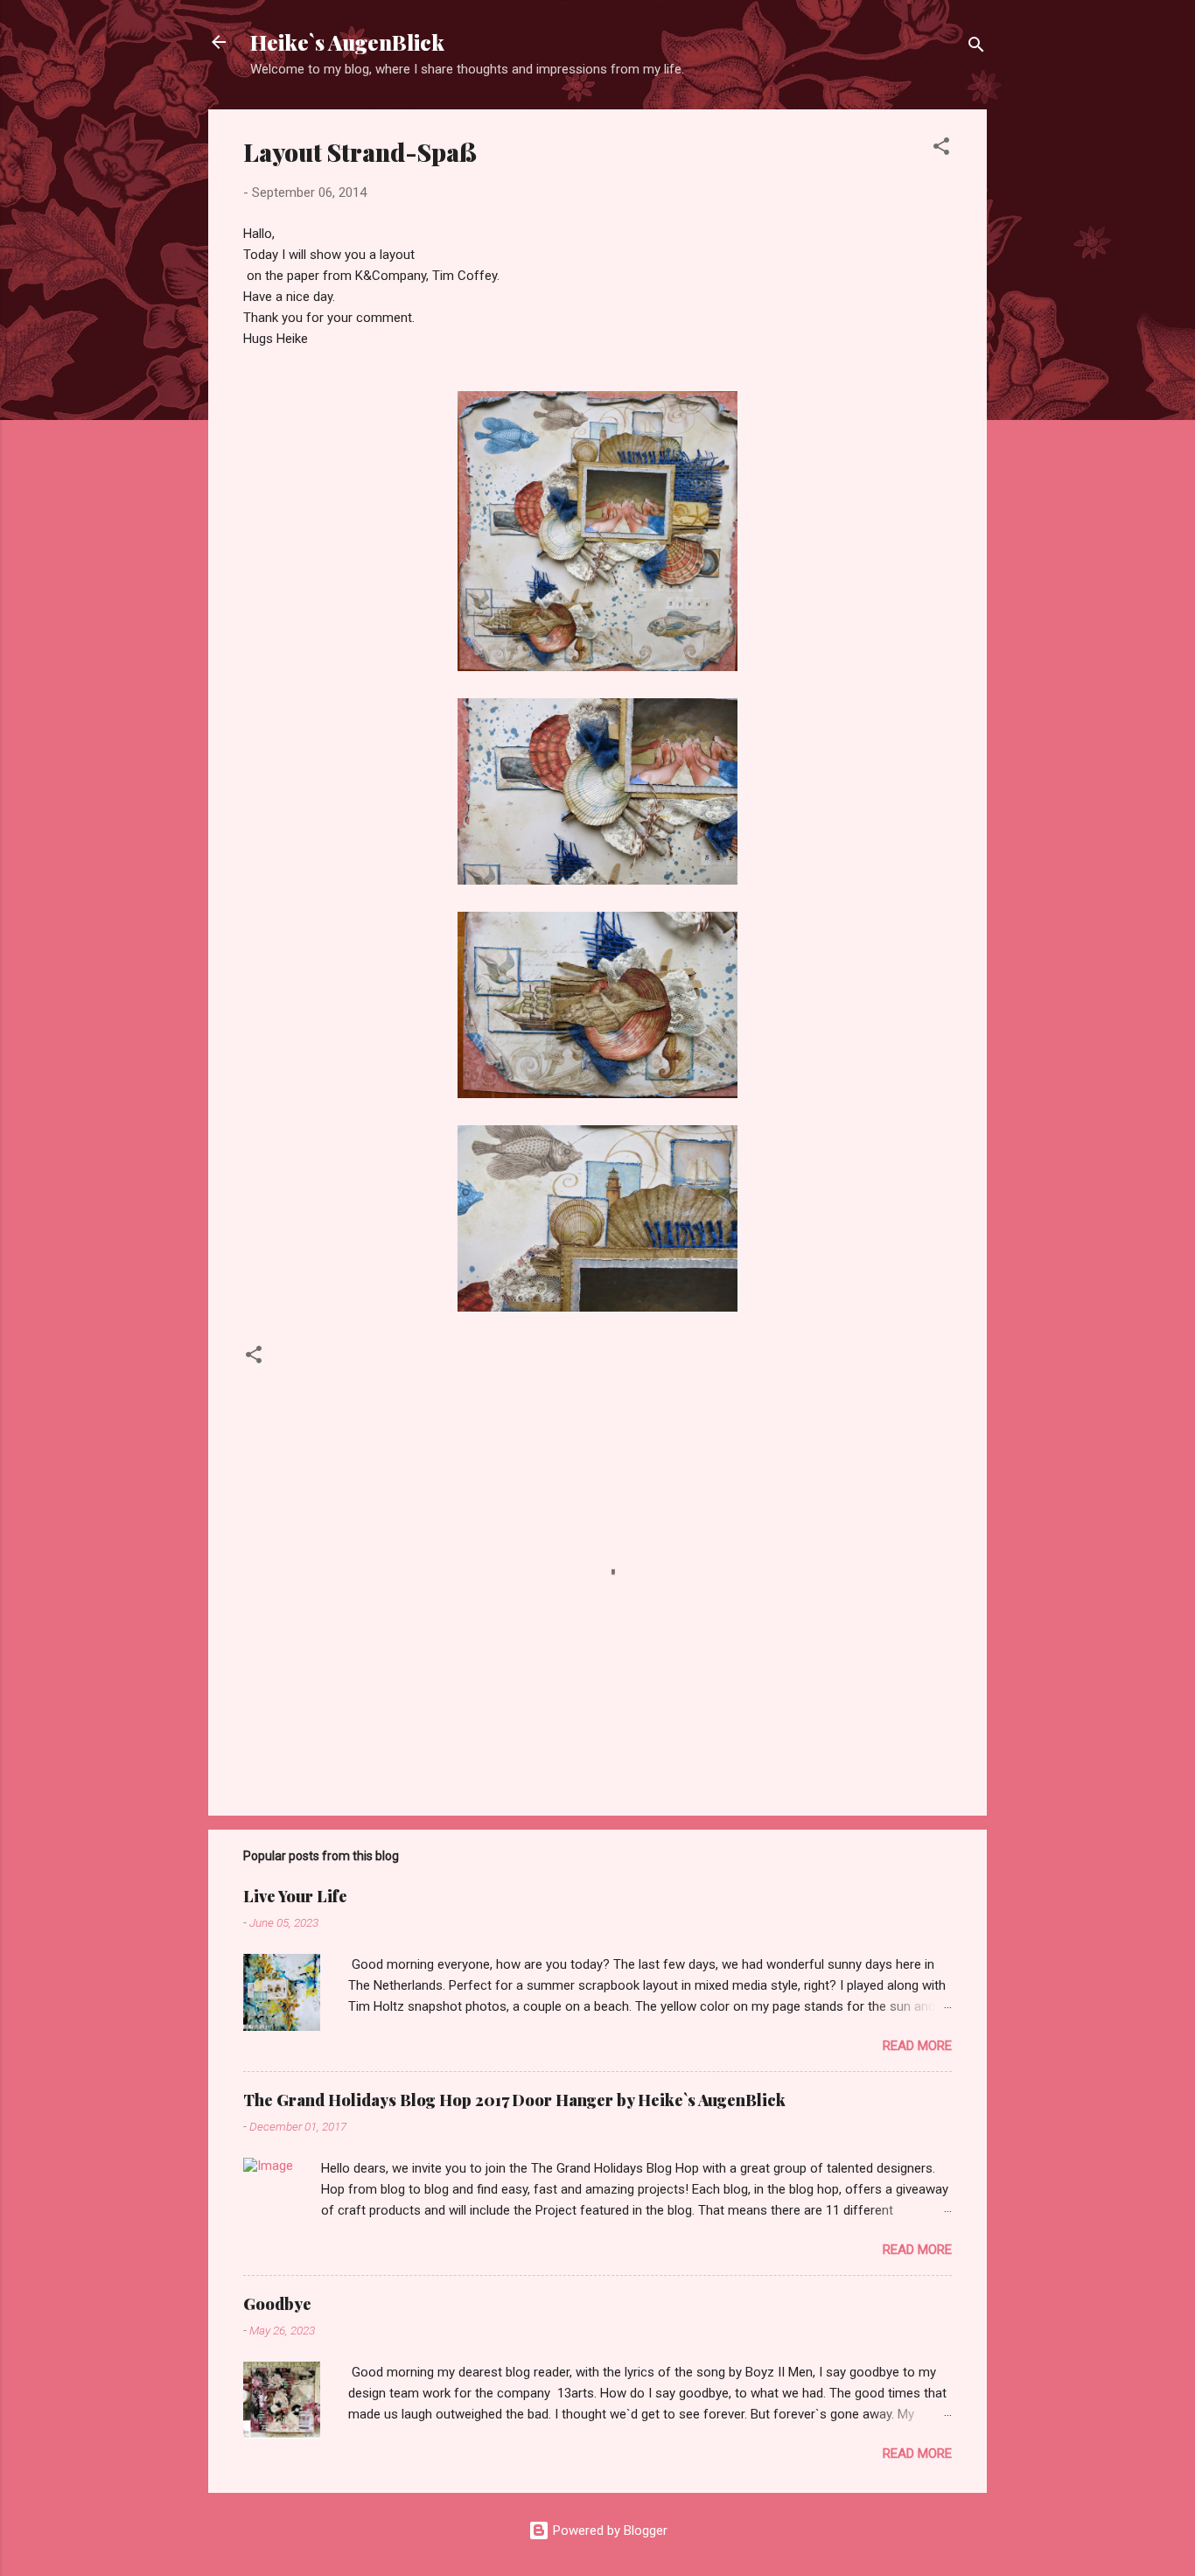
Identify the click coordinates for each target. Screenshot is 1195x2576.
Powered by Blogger (608, 2530)
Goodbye (277, 2304)
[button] (941, 149)
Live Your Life (295, 1896)
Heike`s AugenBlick (347, 42)
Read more (917, 2046)
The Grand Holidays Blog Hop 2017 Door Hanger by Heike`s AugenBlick (514, 2100)
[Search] (976, 48)
